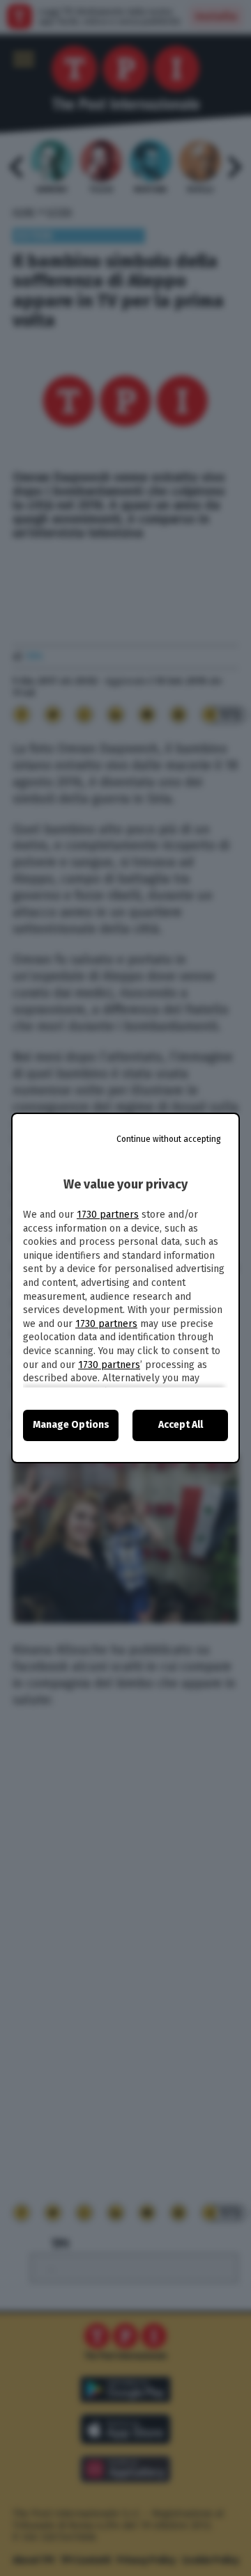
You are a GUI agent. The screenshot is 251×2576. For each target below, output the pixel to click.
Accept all (181, 1425)
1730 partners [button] (108, 1215)
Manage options (71, 1425)
